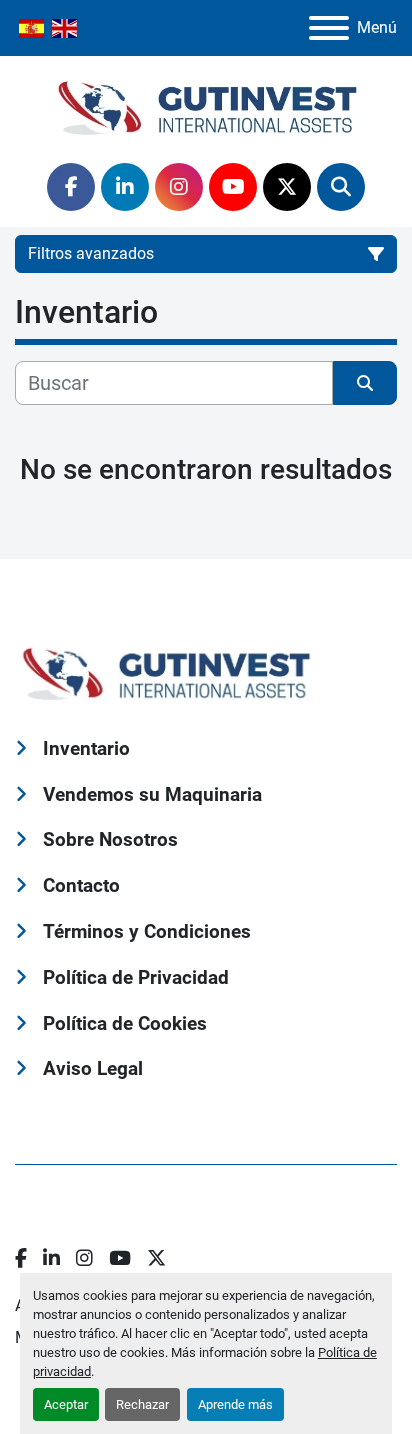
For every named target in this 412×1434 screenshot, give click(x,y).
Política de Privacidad (136, 977)
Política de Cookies (125, 1023)
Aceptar (66, 1404)
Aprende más (235, 1404)
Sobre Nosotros (110, 839)
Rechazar (142, 1404)
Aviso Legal (93, 1068)
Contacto (81, 885)
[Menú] (329, 28)
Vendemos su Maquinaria (152, 794)
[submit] (365, 383)
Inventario (86, 748)
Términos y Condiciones (147, 931)
